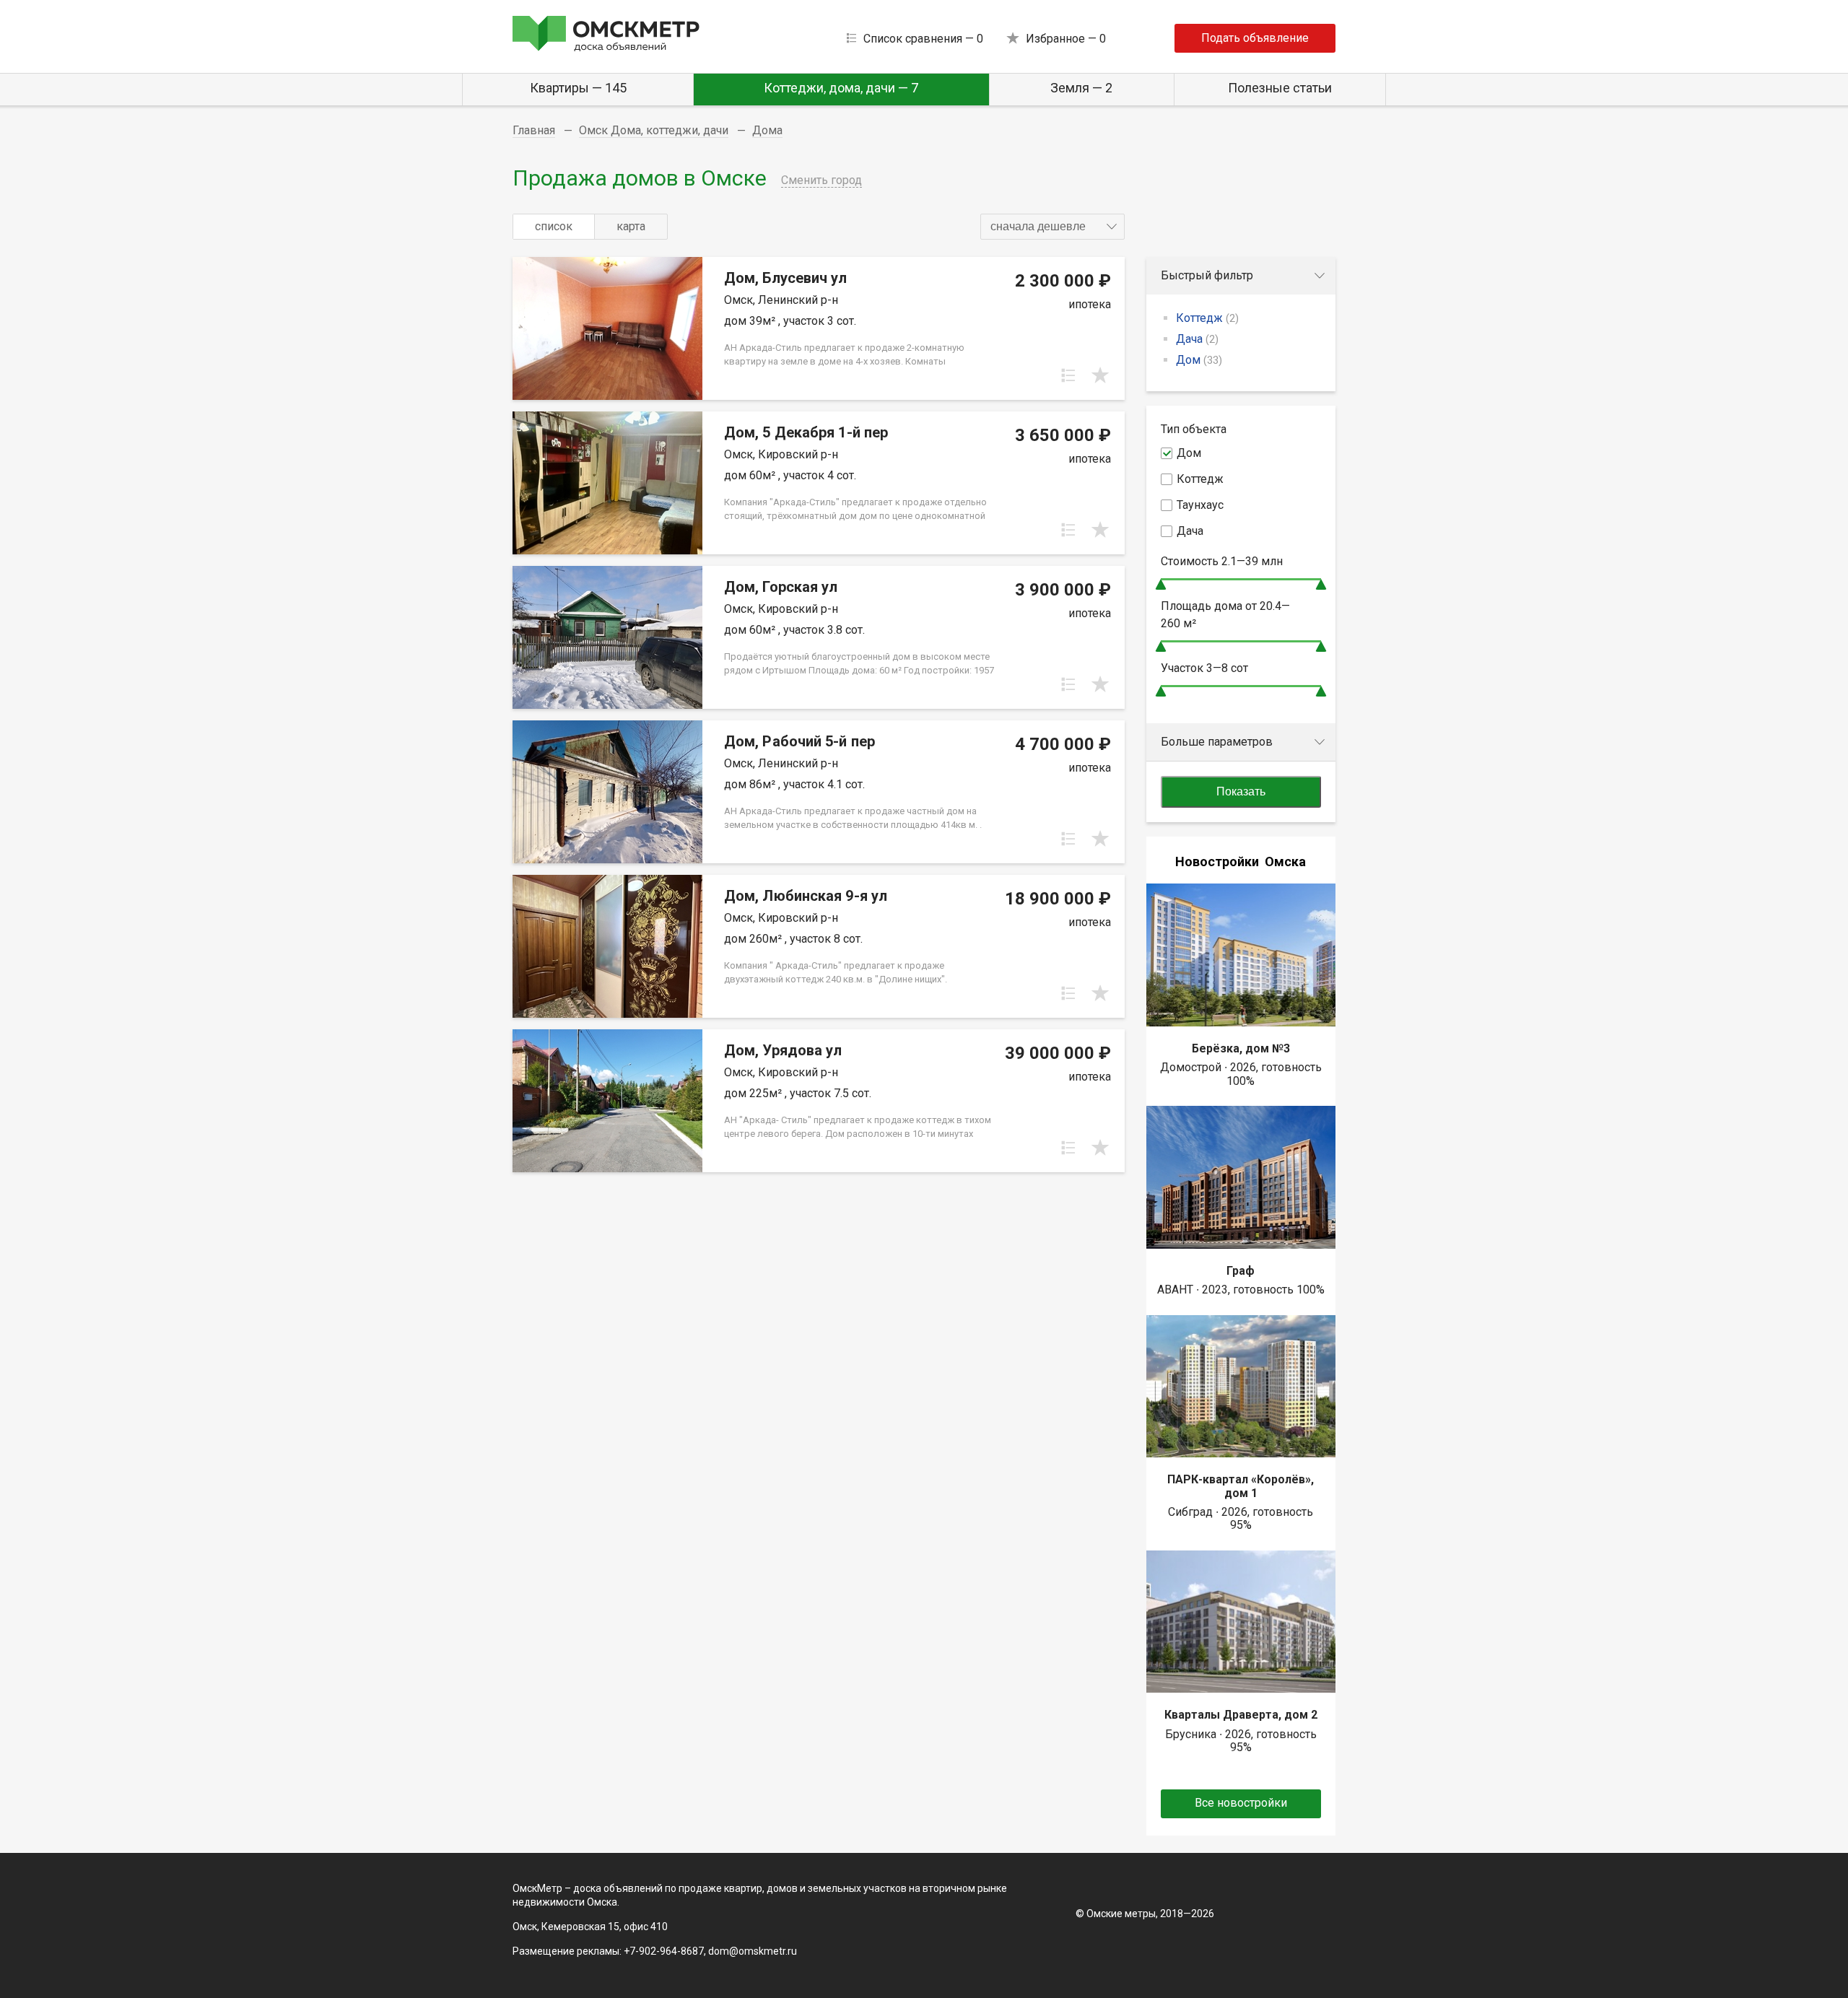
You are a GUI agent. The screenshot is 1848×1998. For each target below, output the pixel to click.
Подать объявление (1255, 38)
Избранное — (1066, 39)
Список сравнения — (923, 39)
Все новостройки (1241, 1803)
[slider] (1161, 584)
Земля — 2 (1081, 88)
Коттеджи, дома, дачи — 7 (841, 88)
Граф (1241, 1271)
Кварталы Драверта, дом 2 (1241, 1715)
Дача (1197, 339)
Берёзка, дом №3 (1241, 1048)
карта (631, 226)
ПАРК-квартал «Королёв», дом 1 (1241, 1486)
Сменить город (821, 180)
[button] (1052, 227)
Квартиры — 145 (578, 88)
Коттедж (1207, 318)
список (554, 226)
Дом (1199, 360)
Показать (1241, 791)
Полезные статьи (1280, 88)
